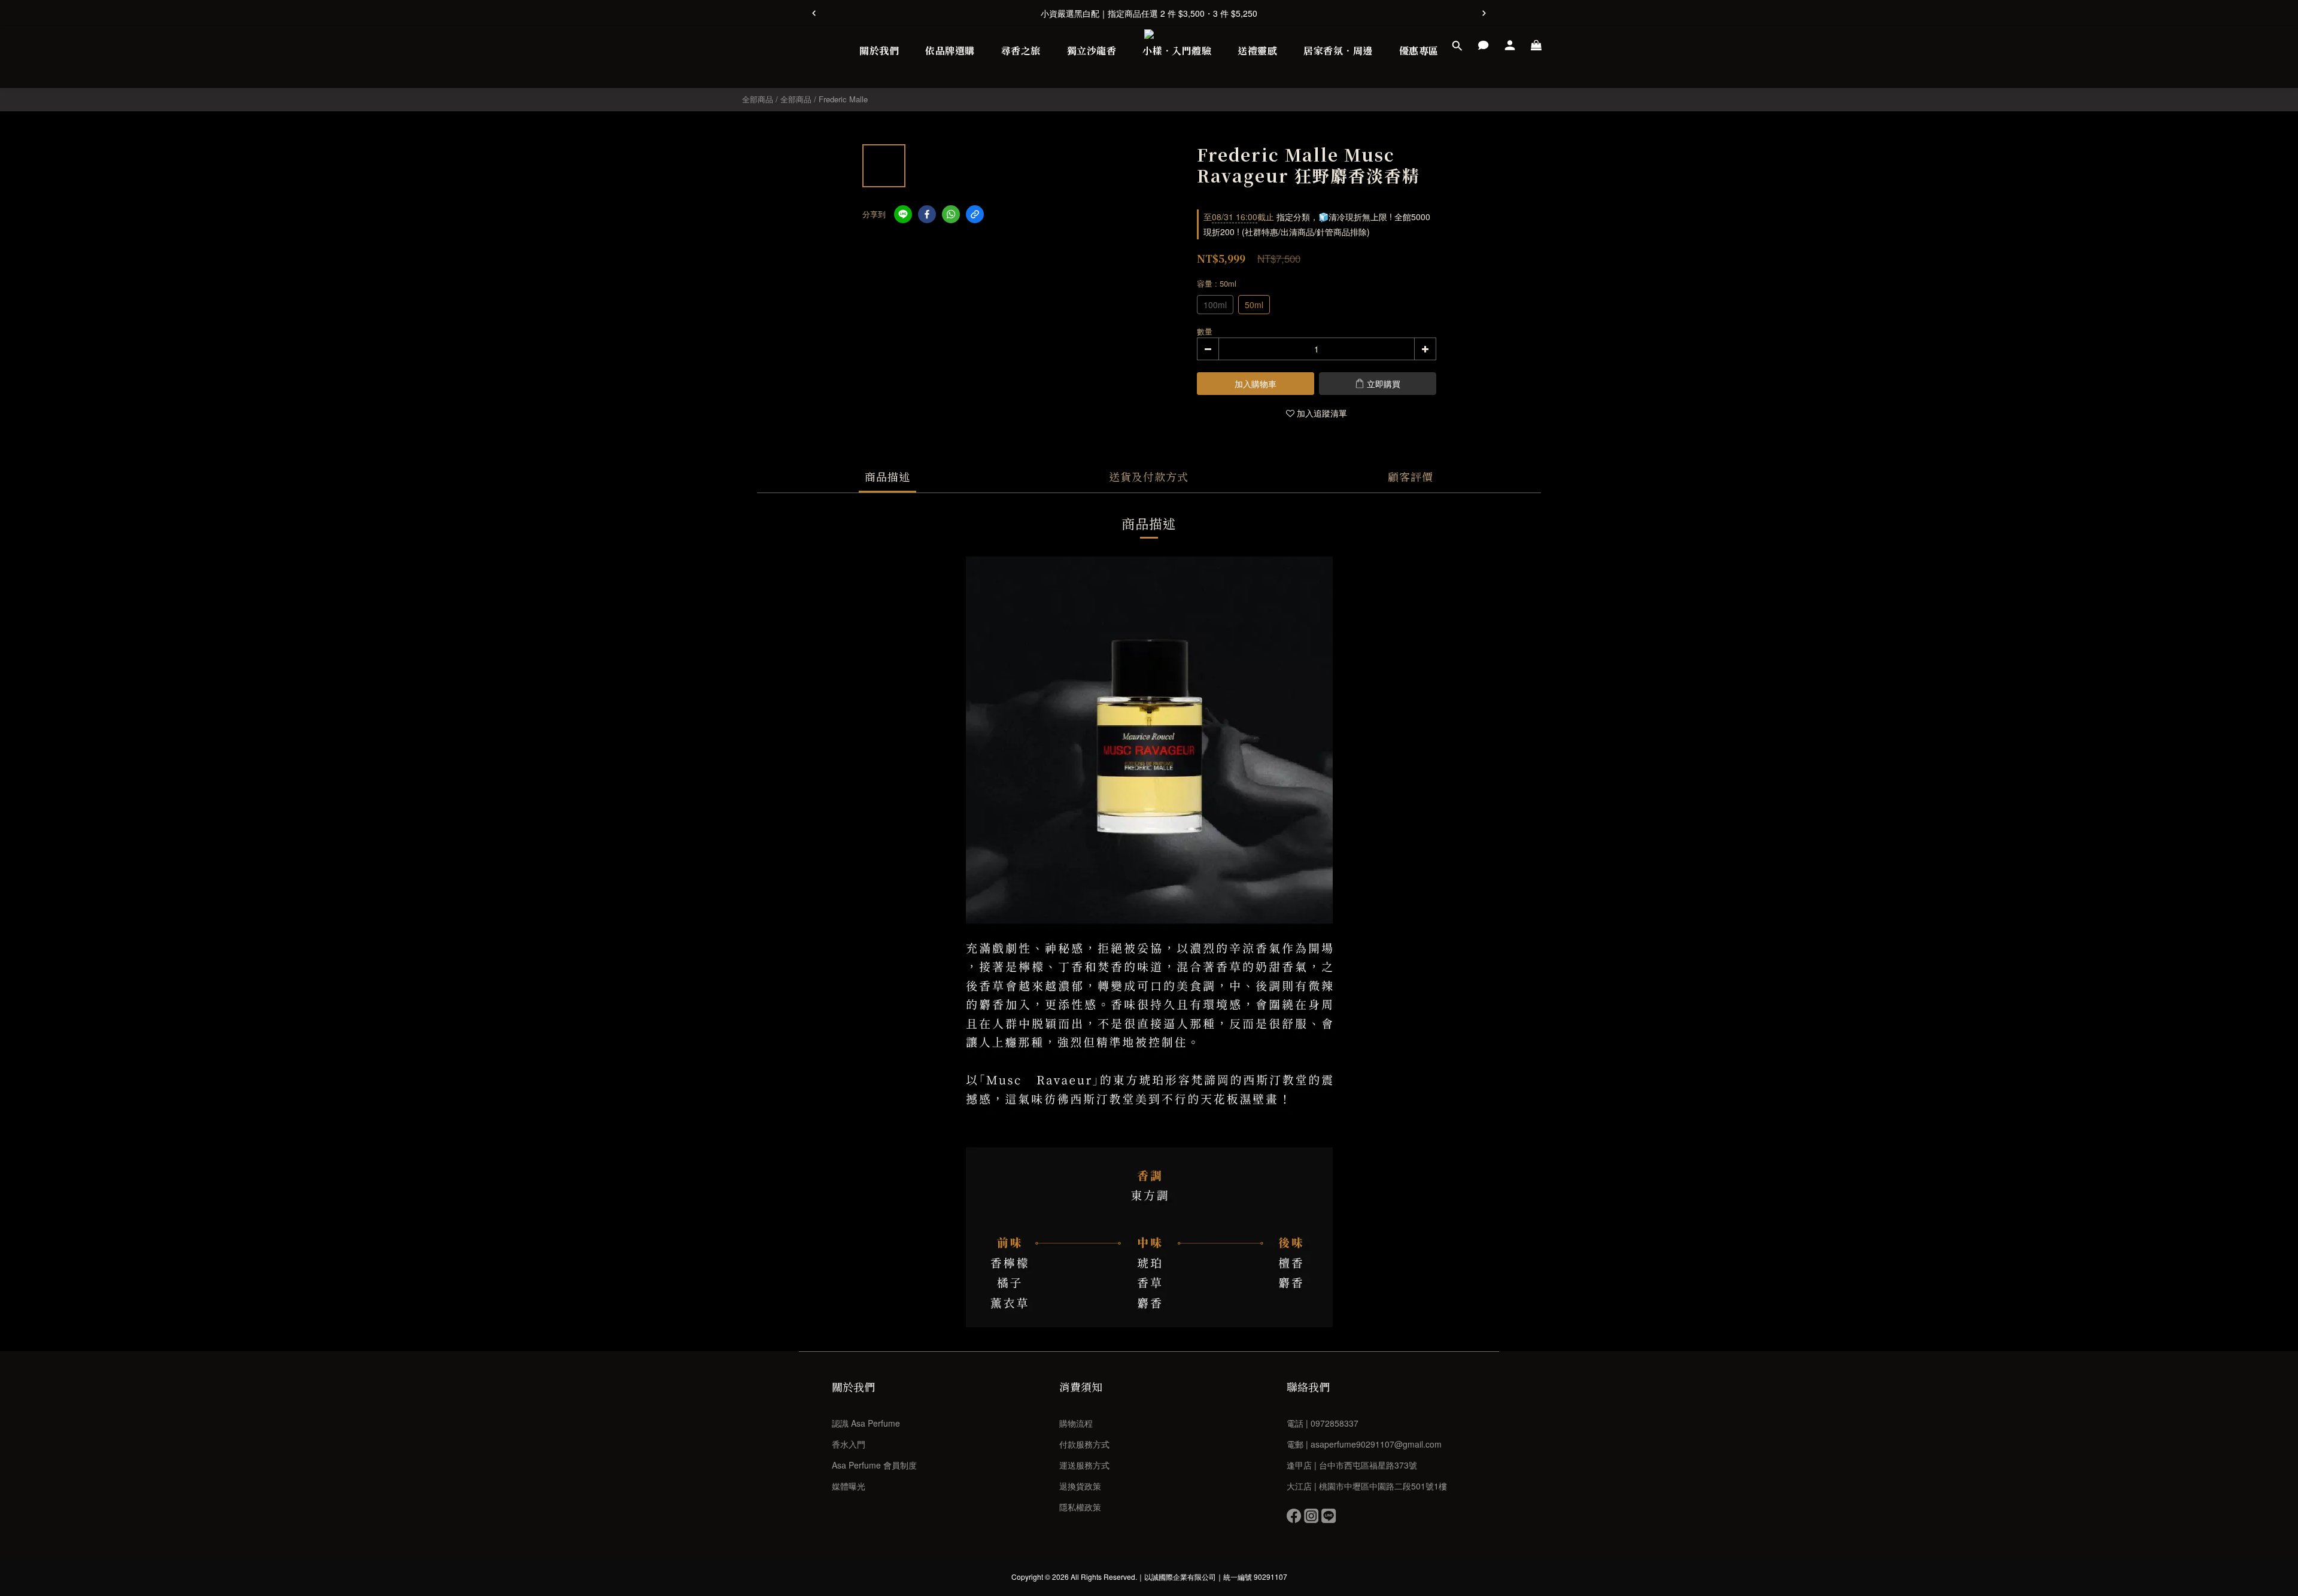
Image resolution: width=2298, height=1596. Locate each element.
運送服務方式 (1084, 1465)
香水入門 (849, 1444)
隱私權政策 (1080, 1507)
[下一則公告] (1484, 13)
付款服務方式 (1084, 1444)
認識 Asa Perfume (866, 1423)
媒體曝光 (849, 1486)
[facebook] (927, 214)
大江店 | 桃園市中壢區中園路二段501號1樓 (1367, 1486)
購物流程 (1076, 1423)
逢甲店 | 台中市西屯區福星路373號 (1352, 1465)
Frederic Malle (843, 99)
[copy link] (975, 214)
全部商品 (758, 99)
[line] (903, 214)
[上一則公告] (814, 13)
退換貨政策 (1080, 1486)
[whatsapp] (951, 214)
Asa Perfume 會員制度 (874, 1465)
